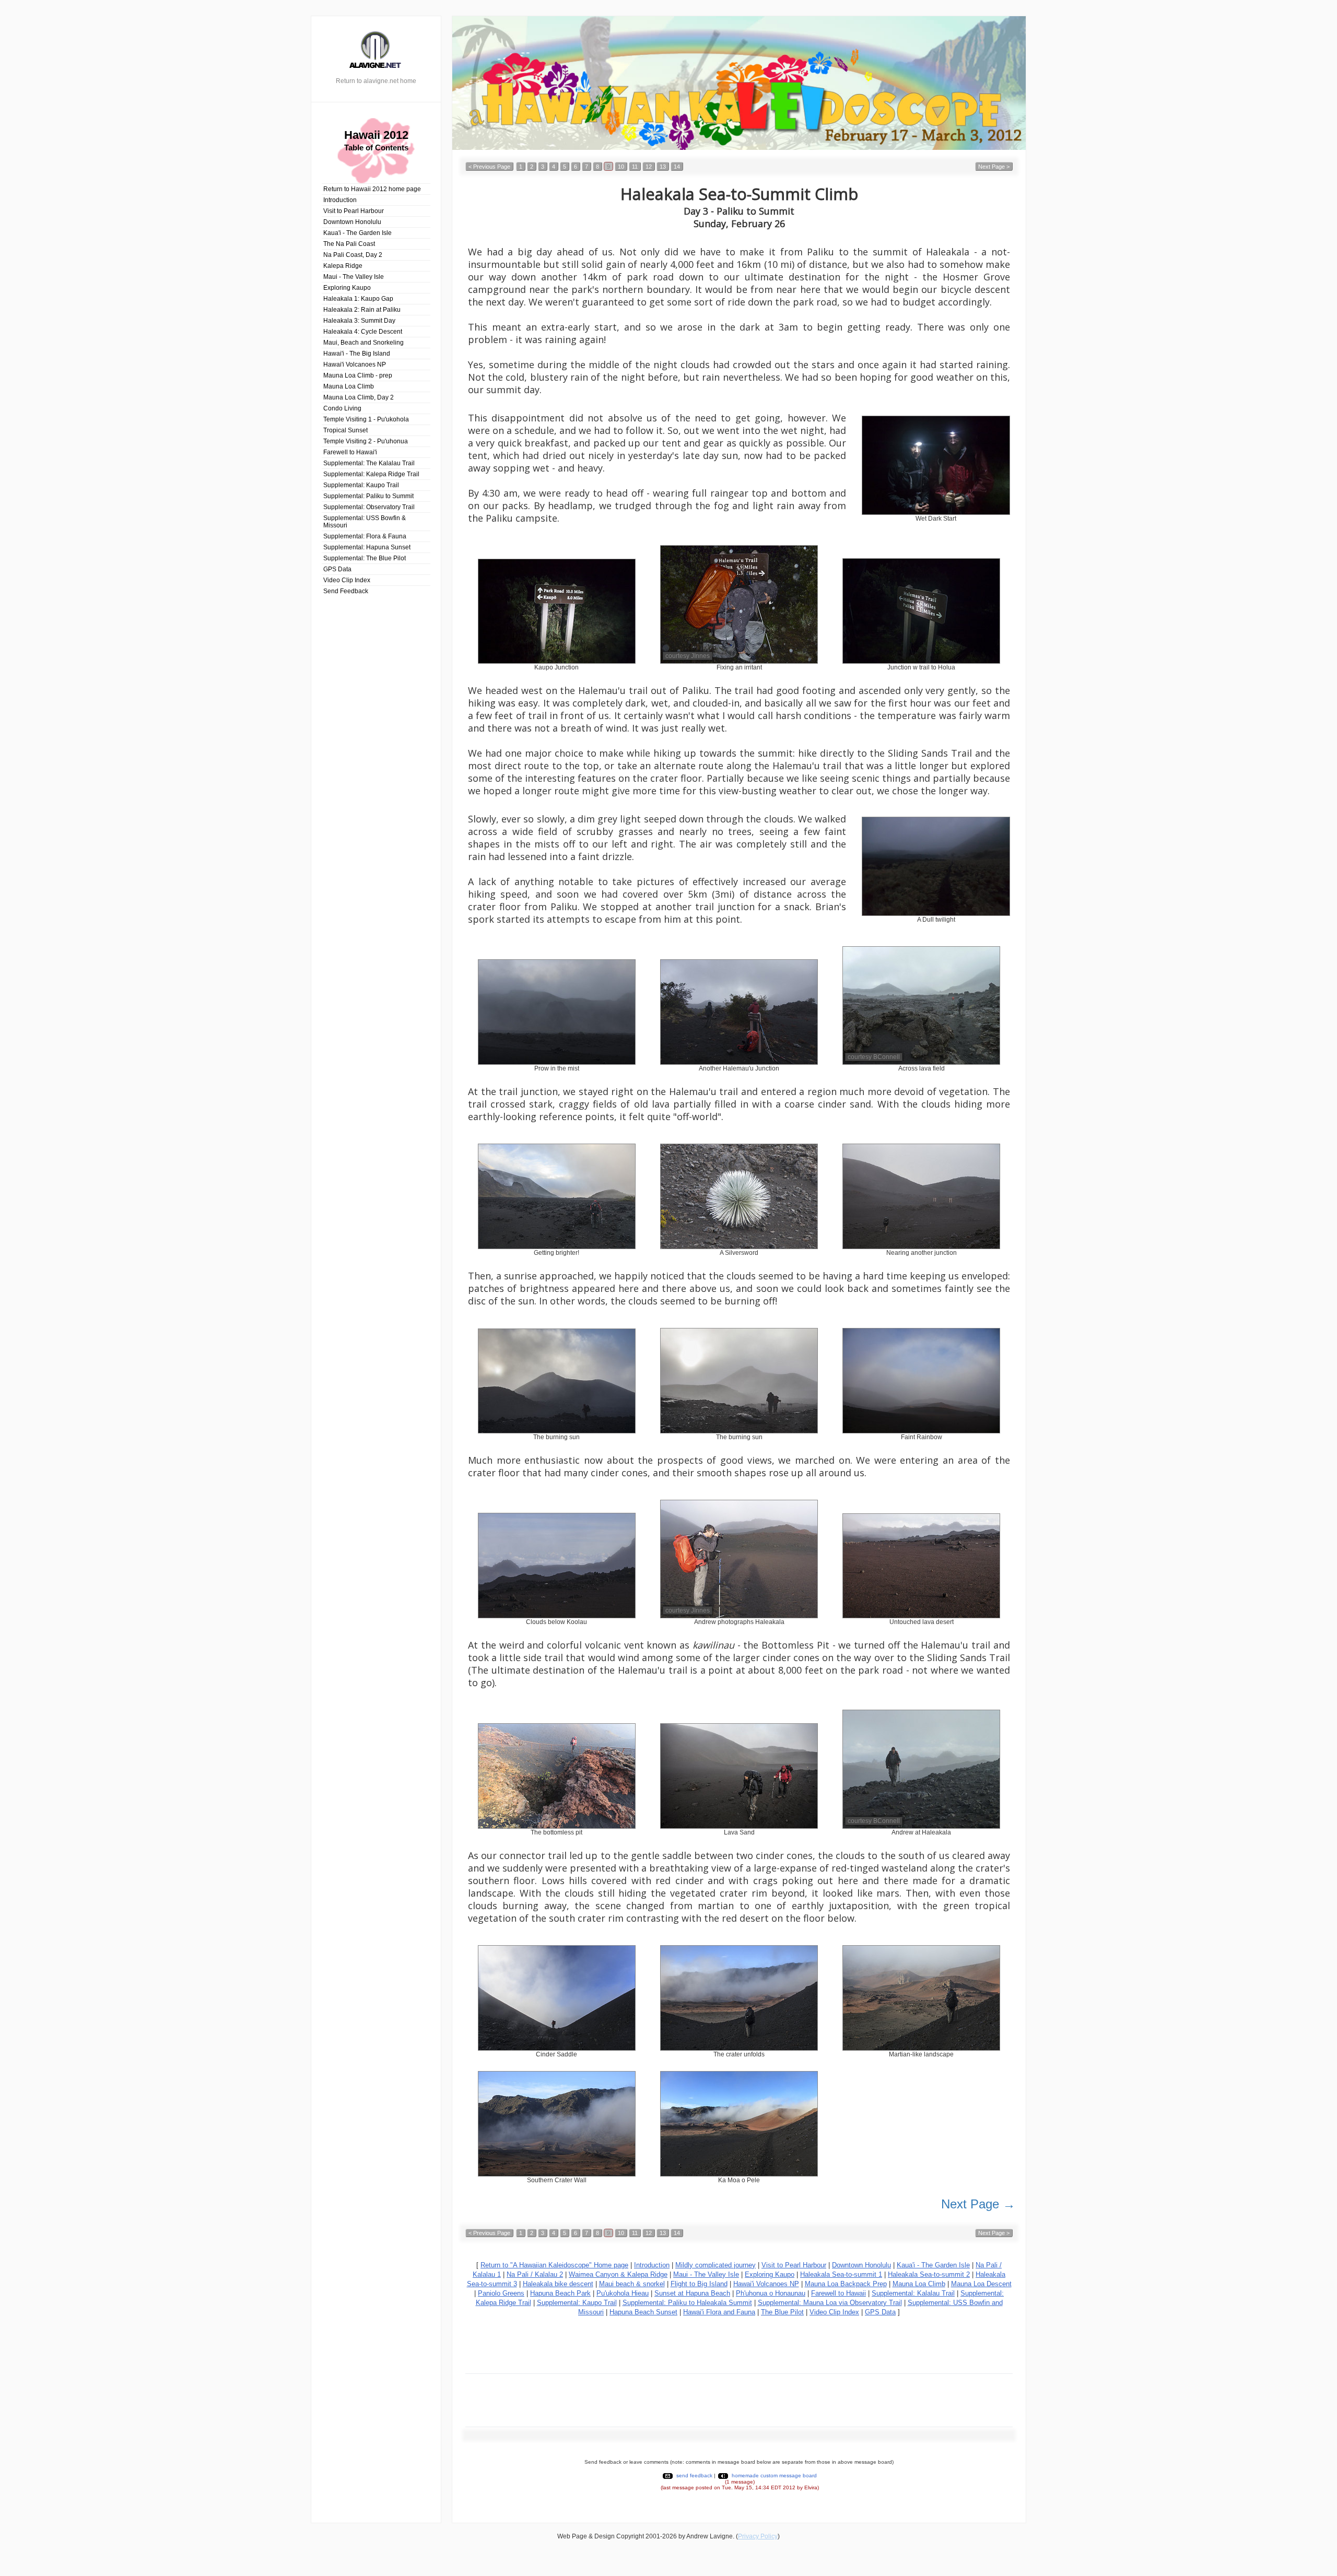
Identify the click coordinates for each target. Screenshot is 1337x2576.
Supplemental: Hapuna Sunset (367, 547)
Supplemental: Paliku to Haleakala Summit (687, 2303)
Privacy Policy (758, 2536)
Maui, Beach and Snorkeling (363, 343)
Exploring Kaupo (347, 288)
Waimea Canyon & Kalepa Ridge (618, 2274)
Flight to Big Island (699, 2284)
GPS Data (337, 569)
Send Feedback (346, 591)
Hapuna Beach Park (560, 2293)
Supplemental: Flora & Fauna (365, 536)
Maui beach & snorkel (632, 2284)
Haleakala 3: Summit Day (359, 321)
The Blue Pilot (782, 2312)
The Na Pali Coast (349, 244)
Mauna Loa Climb (349, 386)
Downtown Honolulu (352, 222)
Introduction (340, 200)
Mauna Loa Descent (981, 2284)
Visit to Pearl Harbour (354, 211)
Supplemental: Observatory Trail (369, 507)
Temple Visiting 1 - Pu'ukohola (366, 419)
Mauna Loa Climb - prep (358, 375)
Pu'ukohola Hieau (623, 2293)
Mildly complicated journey (716, 2265)
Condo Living (342, 408)
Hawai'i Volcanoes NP (355, 364)
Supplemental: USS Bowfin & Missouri (365, 522)
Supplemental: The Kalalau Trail (369, 463)
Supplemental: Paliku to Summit (368, 496)
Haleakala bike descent (558, 2284)
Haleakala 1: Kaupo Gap (358, 299)
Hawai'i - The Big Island (357, 354)
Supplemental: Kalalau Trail (913, 2293)
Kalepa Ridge (343, 266)
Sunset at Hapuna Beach (692, 2293)
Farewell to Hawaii (838, 2293)
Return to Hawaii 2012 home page (372, 189)
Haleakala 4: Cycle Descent (363, 332)
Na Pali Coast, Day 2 (353, 255)
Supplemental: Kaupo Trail (361, 485)
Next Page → (978, 2204)
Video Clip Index (347, 580)
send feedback (694, 2475)
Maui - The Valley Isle (354, 277)
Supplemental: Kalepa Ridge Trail (371, 474)
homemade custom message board (774, 2475)
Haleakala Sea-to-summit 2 (929, 2274)
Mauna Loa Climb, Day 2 (359, 397)
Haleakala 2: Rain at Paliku (362, 310)
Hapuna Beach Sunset (643, 2312)
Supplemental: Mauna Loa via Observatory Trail (830, 2303)
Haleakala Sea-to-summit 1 (841, 2274)
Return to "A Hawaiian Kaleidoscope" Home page (554, 2265)
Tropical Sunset (345, 430)
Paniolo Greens (501, 2293)
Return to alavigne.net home (376, 81)
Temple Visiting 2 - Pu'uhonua (366, 441)
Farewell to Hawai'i (350, 452)
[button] (489, 166)
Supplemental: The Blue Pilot (365, 558)
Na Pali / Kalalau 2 (535, 2274)
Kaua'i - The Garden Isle (357, 233)
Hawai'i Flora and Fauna (719, 2312)
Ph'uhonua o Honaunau (771, 2293)
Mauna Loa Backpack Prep (846, 2284)
